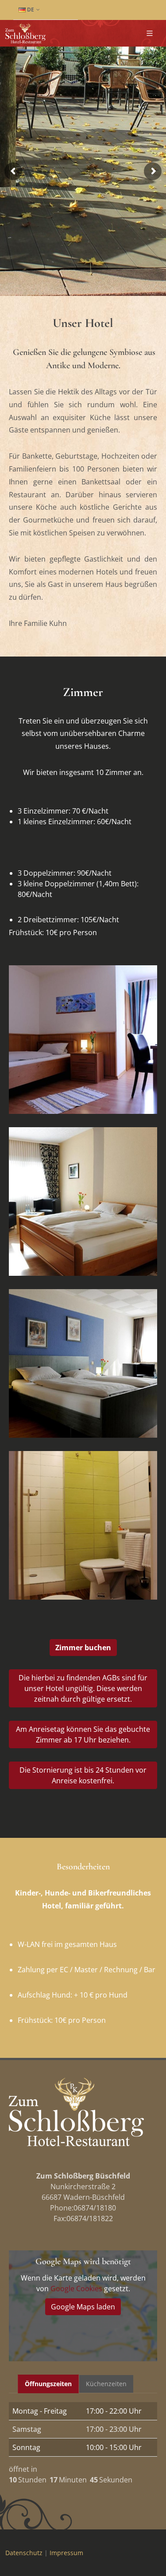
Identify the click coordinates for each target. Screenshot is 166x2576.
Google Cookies (76, 2289)
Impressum (66, 2553)
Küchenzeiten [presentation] (106, 2384)
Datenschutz (24, 2553)
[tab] (48, 2384)
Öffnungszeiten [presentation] (48, 2384)
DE (30, 10)
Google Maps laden (83, 2307)
